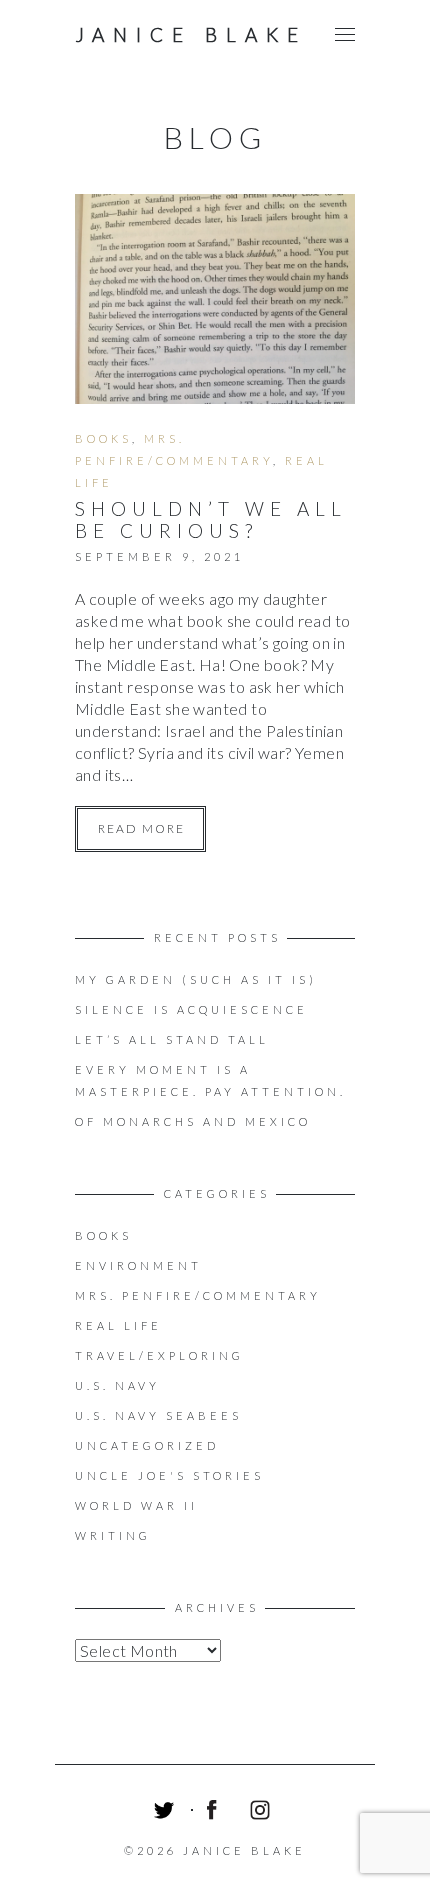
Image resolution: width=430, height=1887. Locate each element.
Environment (138, 1265)
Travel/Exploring (159, 1355)
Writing (113, 1535)
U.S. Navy (117, 1385)
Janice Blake (191, 34)
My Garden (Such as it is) (196, 979)
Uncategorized (147, 1445)
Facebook (215, 1813)
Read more (141, 828)
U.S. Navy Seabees (158, 1415)
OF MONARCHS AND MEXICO (193, 1121)
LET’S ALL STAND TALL (172, 1039)
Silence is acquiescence (191, 1009)
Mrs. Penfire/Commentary (198, 1295)
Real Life (118, 1325)
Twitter (167, 1813)
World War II (136, 1505)
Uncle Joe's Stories (169, 1475)
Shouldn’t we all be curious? (211, 519)
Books (103, 438)
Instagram (263, 1813)
